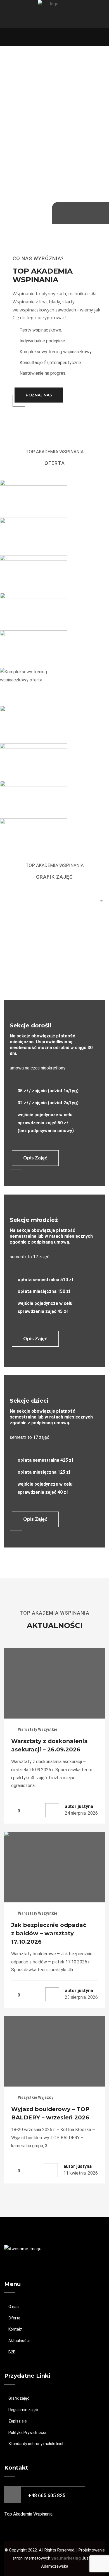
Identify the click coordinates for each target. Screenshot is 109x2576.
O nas (14, 2307)
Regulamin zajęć (23, 2410)
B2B (12, 2352)
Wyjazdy (46, 2097)
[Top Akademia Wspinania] (52, 14)
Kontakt (16, 2329)
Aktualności (19, 2341)
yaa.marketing (67, 2558)
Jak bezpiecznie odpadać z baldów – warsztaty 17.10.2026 (49, 1933)
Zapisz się (18, 2421)
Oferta (14, 2318)
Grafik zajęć (19, 2398)
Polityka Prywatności (27, 2433)
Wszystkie (48, 1729)
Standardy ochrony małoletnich (36, 2444)
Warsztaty (28, 1729)
